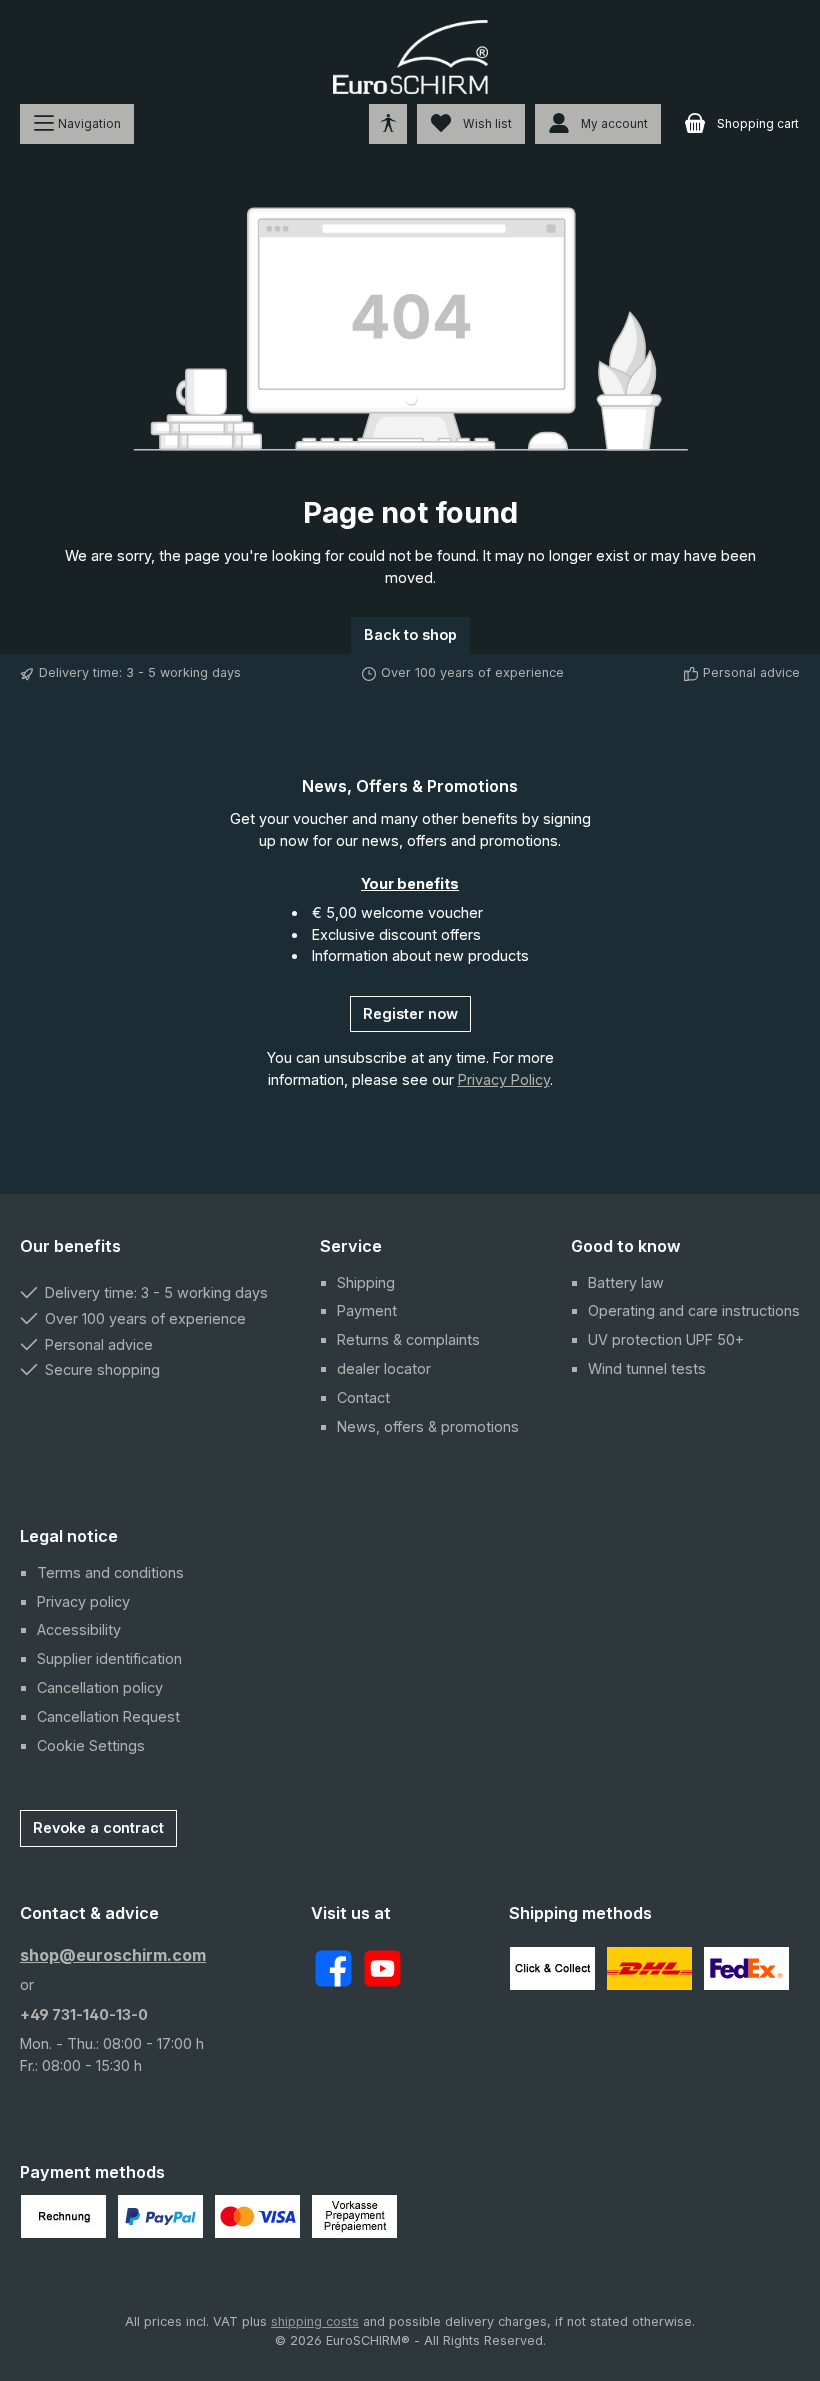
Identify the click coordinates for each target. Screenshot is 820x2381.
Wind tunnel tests (647, 1368)
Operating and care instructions (694, 1310)
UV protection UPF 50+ (666, 1339)
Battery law (626, 1282)
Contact (363, 1397)
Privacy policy (83, 1601)
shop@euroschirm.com (113, 1955)
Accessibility (79, 1629)
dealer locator (384, 1368)
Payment (367, 1310)
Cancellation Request (108, 1716)
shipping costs (315, 2321)
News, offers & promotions (428, 1426)
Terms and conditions (110, 1572)
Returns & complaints (408, 1339)
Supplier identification (109, 1658)
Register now (410, 1013)
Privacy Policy (504, 1079)
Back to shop (410, 634)
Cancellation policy (100, 1687)
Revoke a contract (98, 1827)
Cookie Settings (91, 1745)
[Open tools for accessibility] (388, 124)
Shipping (366, 1282)
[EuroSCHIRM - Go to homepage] (410, 57)
